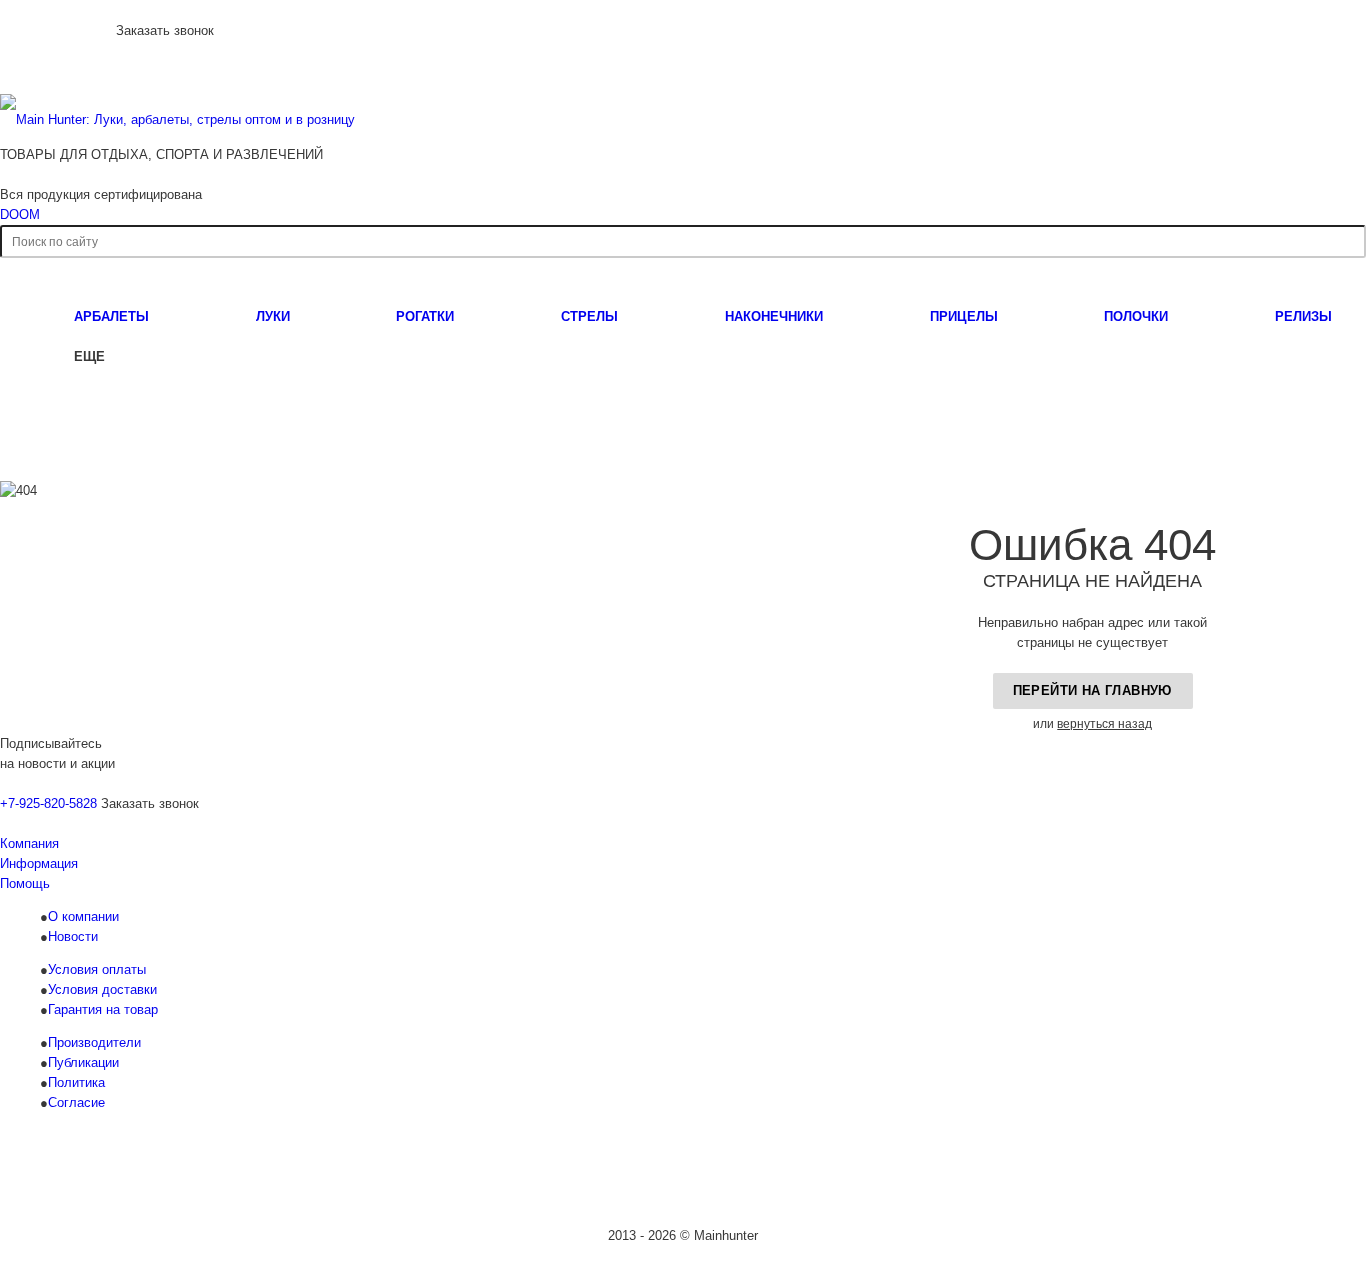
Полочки (1136, 316)
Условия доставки (102, 989)
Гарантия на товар (103, 1009)
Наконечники (774, 316)
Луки (273, 316)
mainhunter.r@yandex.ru (1058, 1175)
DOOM (20, 214)
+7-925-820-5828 (56, 29)
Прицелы (964, 316)
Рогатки (425, 316)
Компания (29, 843)
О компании (83, 916)
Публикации (83, 1062)
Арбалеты (111, 316)
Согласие (76, 1102)
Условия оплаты (97, 969)
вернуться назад (1104, 724)
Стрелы (589, 316)
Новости (73, 936)
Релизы (1303, 316)
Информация (39, 863)
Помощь (25, 883)
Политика (76, 1082)
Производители (94, 1042)
